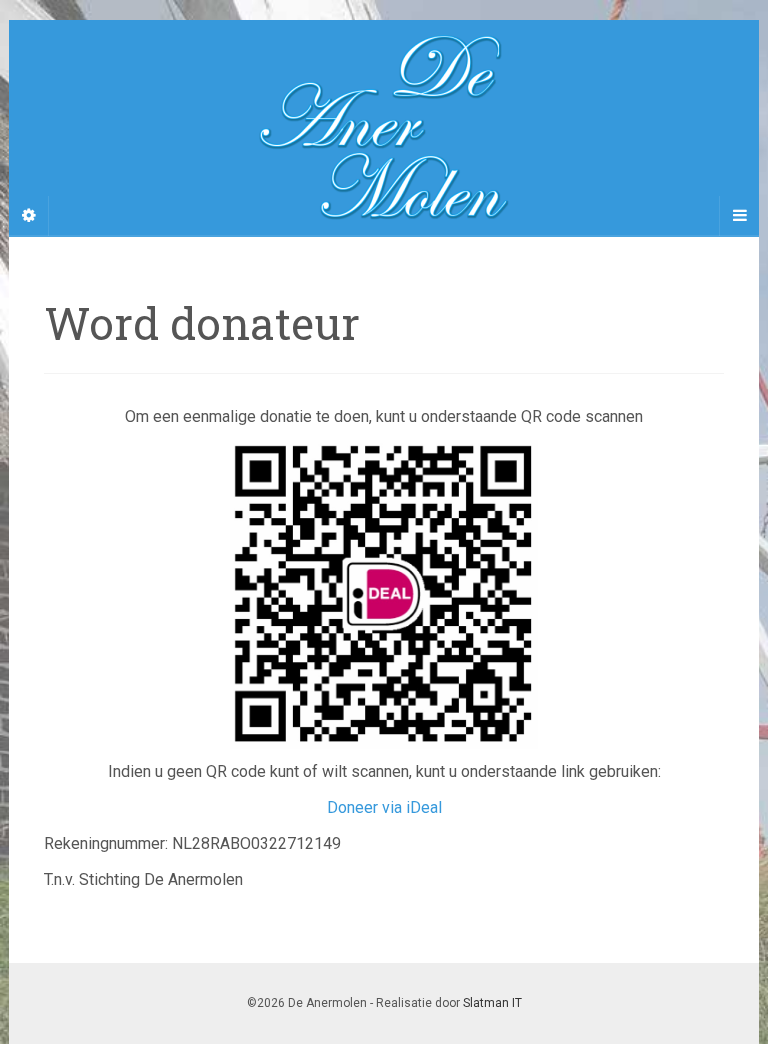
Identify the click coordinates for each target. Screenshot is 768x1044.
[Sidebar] (29, 216)
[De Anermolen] (384, 127)
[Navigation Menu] (739, 216)
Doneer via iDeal (384, 807)
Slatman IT (492, 1003)
